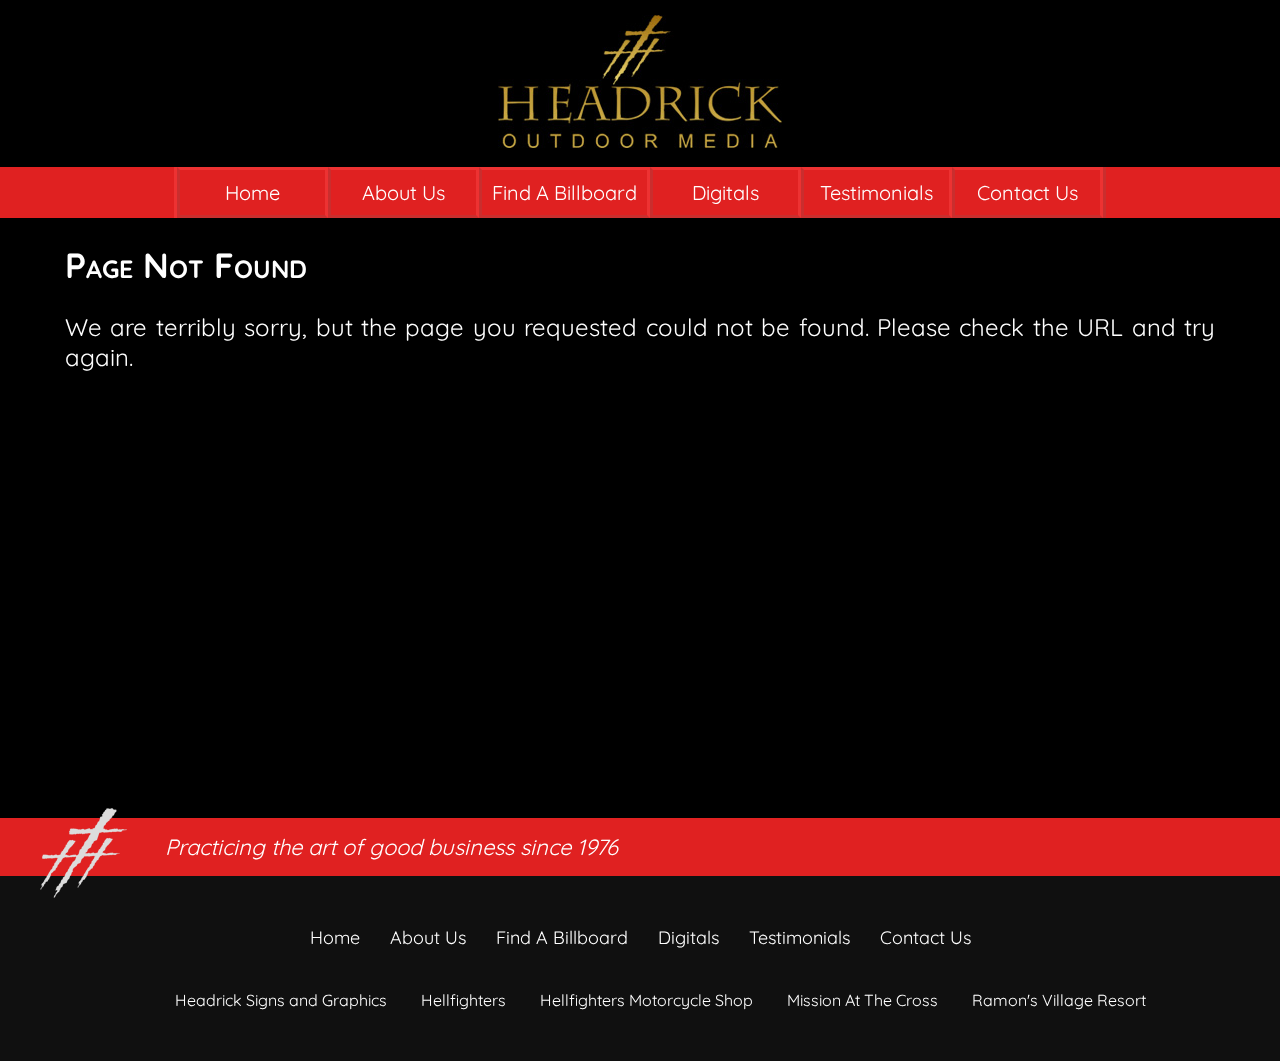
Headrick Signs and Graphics (281, 1000)
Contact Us (1027, 192)
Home (252, 192)
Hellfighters (463, 1000)
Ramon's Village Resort (1059, 1000)
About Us (403, 192)
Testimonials (876, 192)
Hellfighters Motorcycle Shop (646, 1000)
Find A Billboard (564, 192)
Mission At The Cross (862, 1000)
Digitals (725, 192)
